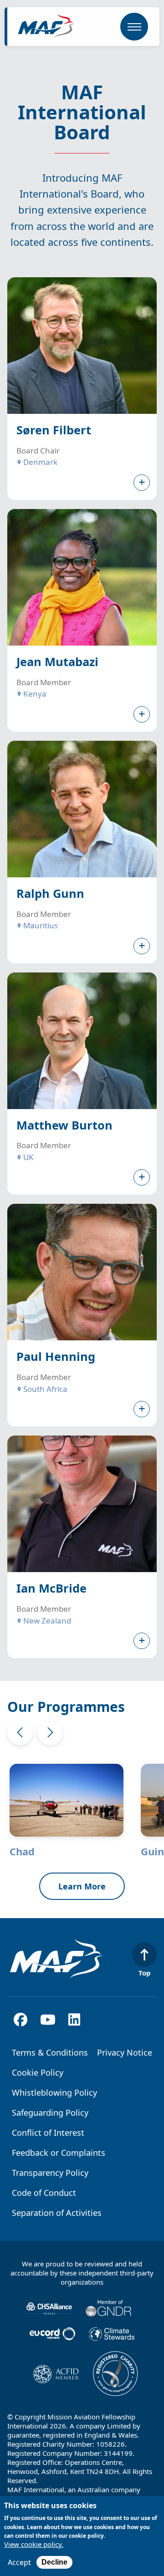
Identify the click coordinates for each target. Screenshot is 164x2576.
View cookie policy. (34, 2544)
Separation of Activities (57, 2213)
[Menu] (134, 27)
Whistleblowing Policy (54, 2092)
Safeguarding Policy (50, 2113)
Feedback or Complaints (59, 2153)
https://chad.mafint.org (73, 1810)
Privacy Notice (125, 2052)
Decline (54, 2562)
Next (50, 1732)
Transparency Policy (50, 2173)
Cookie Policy (38, 2072)
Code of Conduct (44, 2193)
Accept (19, 2562)
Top (145, 1973)
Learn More (82, 1886)
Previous (20, 1732)
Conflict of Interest (48, 2133)
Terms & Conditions (50, 2052)
